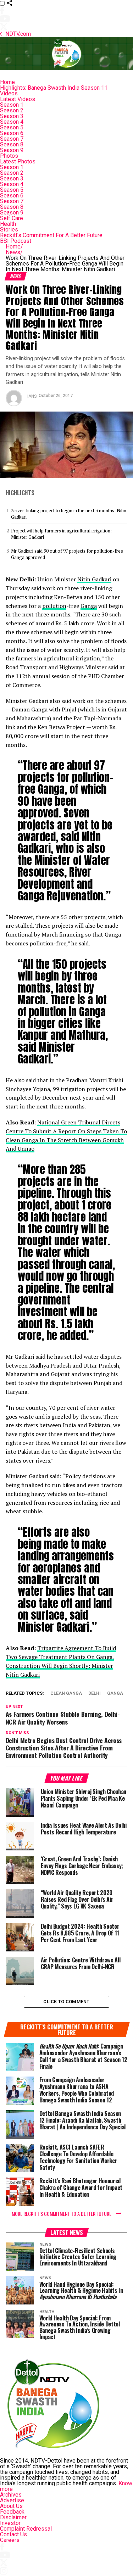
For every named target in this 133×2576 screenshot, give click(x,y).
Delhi (95, 1694)
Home (7, 82)
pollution (54, 606)
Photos (9, 156)
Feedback (12, 2512)
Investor (10, 2523)
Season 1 (12, 105)
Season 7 (12, 139)
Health (8, 224)
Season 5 (12, 127)
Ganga (89, 606)
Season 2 (12, 110)
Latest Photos (18, 161)
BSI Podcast (16, 241)
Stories (9, 230)
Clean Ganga (66, 1694)
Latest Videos (18, 99)
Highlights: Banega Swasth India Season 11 (54, 88)
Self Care (12, 218)
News (14, 252)
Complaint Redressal (26, 2529)
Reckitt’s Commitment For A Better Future (51, 235)
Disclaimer (13, 2517)
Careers (10, 2540)
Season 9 (12, 150)
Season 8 (12, 144)
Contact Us (13, 2534)
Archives (11, 2495)
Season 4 (12, 122)
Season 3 (12, 116)
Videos (9, 93)
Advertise (12, 2500)
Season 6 (12, 133)
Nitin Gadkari (94, 579)
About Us (11, 2506)
